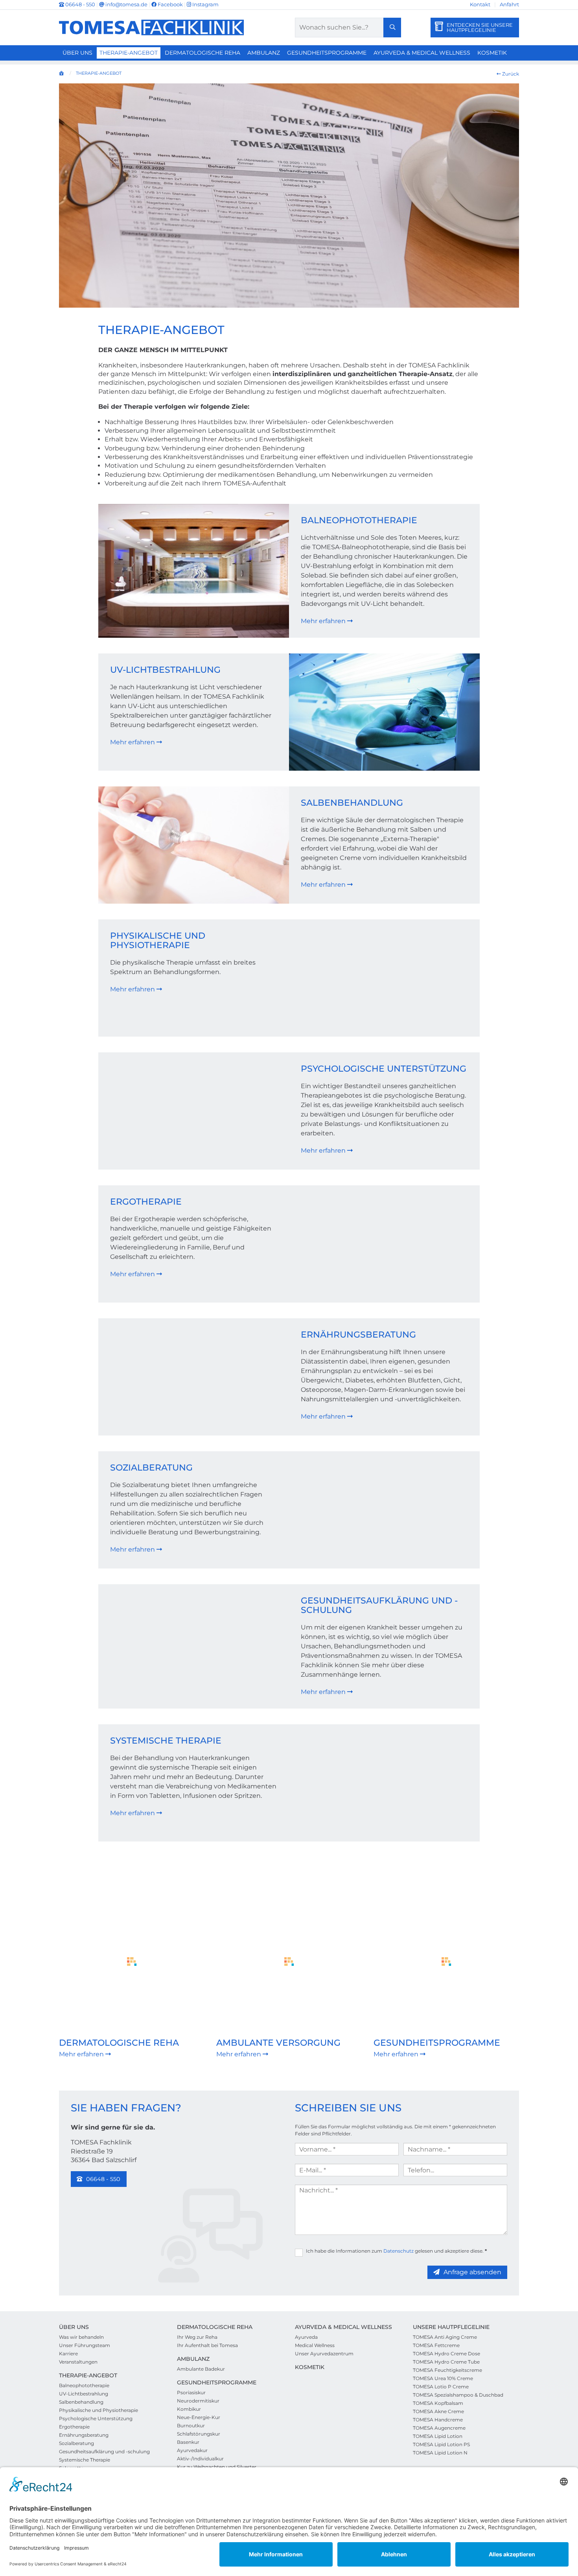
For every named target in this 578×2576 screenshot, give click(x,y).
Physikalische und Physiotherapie (158, 940)
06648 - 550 (80, 4)
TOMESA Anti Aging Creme (445, 2337)
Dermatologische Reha (202, 53)
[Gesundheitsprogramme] (446, 1962)
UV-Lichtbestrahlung (165, 670)
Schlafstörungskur (199, 2434)
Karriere (68, 2354)
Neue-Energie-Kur (199, 2417)
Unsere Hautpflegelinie (451, 2327)
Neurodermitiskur (198, 2401)
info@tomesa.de (126, 4)
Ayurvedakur (192, 2450)
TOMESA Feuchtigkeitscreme (447, 2370)
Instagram (205, 4)
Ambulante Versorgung (278, 2043)
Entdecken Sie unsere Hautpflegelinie (480, 27)
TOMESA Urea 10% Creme (443, 2378)
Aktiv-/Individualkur (200, 2459)
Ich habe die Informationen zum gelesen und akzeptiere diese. (396, 2251)
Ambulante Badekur (201, 2369)
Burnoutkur (191, 2426)
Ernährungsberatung (358, 1335)
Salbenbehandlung (352, 803)
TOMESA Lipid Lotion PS (441, 2444)
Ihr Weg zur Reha (197, 2337)
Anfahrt (509, 4)
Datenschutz (399, 2251)
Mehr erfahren (324, 621)
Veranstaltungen (78, 2362)
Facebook (170, 4)
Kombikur (189, 2409)
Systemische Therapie (166, 1741)
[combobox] (348, 28)
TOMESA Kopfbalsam (438, 2403)
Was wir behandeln (81, 2337)
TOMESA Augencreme (439, 2428)
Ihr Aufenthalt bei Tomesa (207, 2345)
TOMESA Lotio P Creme (441, 2387)
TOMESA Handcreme (438, 2420)
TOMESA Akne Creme (438, 2411)
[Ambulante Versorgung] (289, 1962)
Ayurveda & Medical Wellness (422, 53)
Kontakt (480, 4)
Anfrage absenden (472, 2272)
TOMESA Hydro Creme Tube (446, 2362)
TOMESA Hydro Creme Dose (446, 2354)
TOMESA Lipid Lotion (438, 2436)
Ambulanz (264, 53)
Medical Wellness (315, 2345)
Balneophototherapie (359, 520)
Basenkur (188, 2442)
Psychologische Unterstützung (384, 1069)
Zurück (510, 74)
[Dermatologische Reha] (132, 1962)
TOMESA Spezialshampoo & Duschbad (458, 2395)
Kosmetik (492, 53)
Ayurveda (306, 2337)
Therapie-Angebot (129, 53)
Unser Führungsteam (85, 2345)
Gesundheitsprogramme (327, 53)
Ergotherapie (146, 1202)
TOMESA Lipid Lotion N (440, 2453)
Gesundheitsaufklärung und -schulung (379, 1605)
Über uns (77, 53)
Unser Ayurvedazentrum (324, 2354)
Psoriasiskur (191, 2392)
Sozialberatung (151, 1468)
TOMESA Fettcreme (436, 2345)
